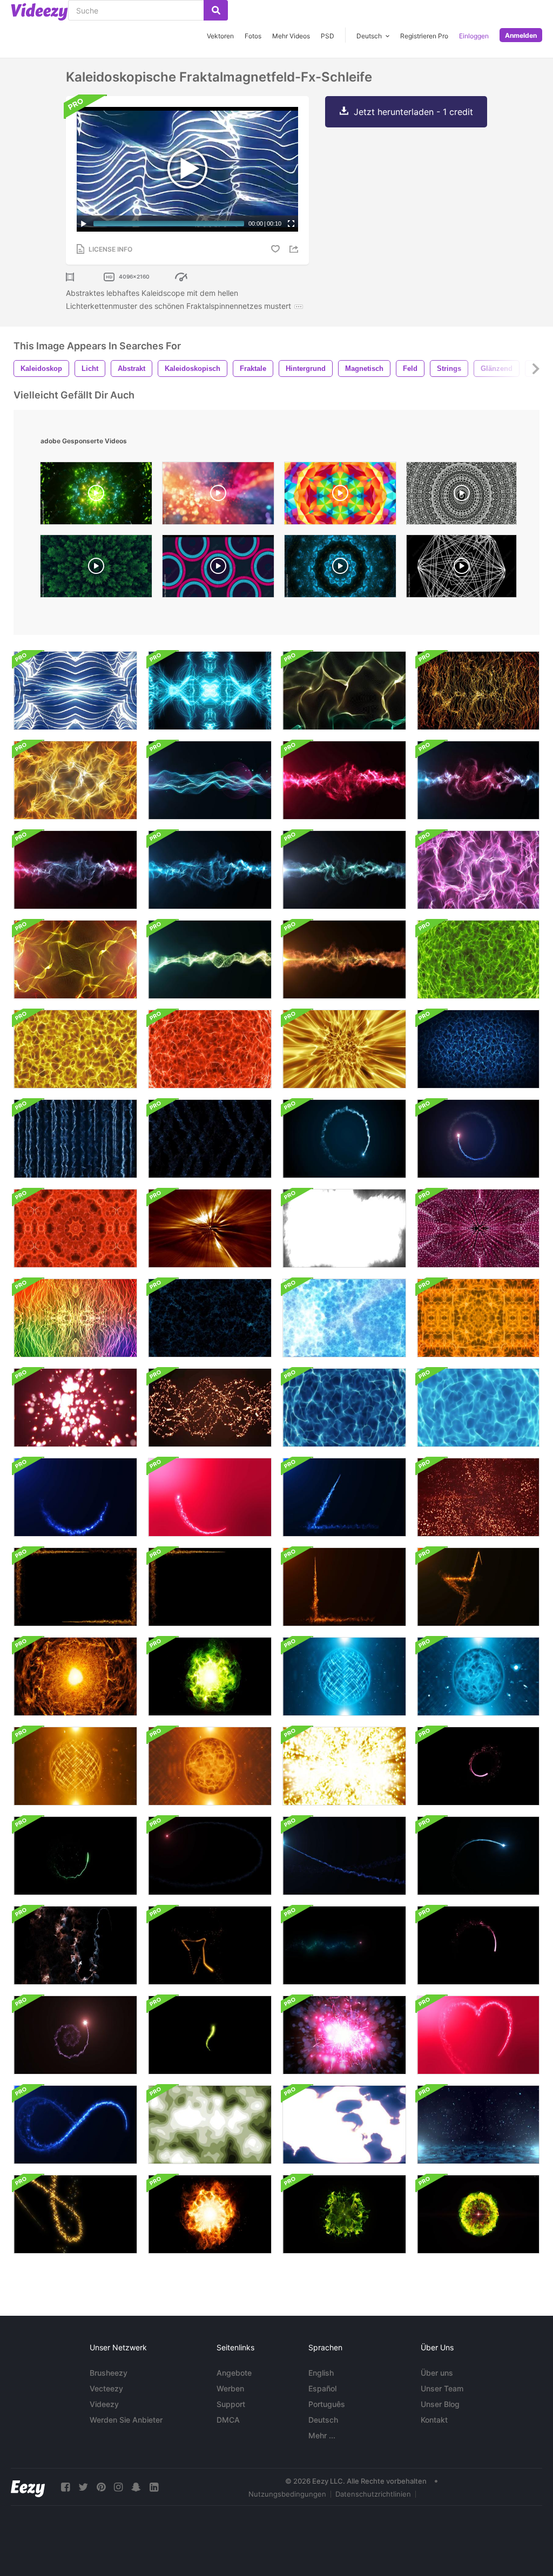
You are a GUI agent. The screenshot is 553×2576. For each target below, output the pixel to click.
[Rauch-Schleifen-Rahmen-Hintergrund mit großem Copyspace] (344, 1228)
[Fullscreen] (291, 224)
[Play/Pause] (84, 224)
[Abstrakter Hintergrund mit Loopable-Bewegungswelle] (344, 870)
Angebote (234, 2373)
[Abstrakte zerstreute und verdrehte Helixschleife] (210, 1408)
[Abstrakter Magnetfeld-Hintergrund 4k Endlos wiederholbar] (75, 780)
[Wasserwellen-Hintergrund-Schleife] (344, 1408)
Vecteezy (106, 2388)
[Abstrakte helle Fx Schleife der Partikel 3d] (75, 1408)
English (321, 2373)
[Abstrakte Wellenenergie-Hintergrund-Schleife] (344, 780)
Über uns (437, 2373)
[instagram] (118, 2487)
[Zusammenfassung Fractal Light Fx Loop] (210, 1228)
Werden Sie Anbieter (126, 2420)
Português (327, 2404)
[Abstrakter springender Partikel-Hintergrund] (478, 2125)
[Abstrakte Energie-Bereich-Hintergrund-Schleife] (344, 1676)
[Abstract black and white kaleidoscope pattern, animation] (461, 569)
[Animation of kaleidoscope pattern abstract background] (340, 569)
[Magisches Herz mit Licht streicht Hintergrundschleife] (478, 2035)
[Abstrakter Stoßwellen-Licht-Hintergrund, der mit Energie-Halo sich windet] (344, 1139)
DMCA (228, 2420)
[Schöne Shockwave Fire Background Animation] (210, 2214)
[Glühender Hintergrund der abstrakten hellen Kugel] (478, 1676)
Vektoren (220, 36)
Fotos (253, 36)
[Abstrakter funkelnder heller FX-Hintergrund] (344, 1766)
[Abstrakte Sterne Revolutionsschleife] (478, 1497)
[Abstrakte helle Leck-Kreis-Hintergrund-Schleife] (75, 1497)
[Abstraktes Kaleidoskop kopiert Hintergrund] (478, 1228)
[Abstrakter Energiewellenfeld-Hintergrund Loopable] (210, 780)
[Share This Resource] (295, 249)
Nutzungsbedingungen (287, 2494)
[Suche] (216, 10)
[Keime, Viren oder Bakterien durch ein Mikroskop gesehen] (344, 2125)
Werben (230, 2388)
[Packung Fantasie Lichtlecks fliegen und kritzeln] (478, 1766)
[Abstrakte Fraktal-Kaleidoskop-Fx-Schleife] (210, 691)
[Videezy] (39, 12)
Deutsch (323, 2420)
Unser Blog (440, 2404)
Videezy (104, 2404)
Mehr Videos (291, 36)
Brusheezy (109, 2373)
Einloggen (474, 36)
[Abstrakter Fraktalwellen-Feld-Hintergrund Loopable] (210, 959)
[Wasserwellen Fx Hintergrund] (344, 1318)
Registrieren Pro (424, 36)
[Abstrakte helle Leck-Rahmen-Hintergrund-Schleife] (75, 1587)
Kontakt (434, 2420)
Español (322, 2388)
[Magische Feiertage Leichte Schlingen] (75, 2214)
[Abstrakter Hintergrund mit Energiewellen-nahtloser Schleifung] (478, 959)
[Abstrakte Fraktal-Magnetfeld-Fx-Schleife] (75, 691)
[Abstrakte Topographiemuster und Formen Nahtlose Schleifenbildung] (210, 2125)
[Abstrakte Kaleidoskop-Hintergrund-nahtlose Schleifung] (75, 1228)
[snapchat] (136, 2487)
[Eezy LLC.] (28, 2487)
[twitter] (83, 2487)
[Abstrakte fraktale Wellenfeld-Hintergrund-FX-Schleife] (478, 1049)
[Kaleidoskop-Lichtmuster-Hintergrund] (75, 1318)
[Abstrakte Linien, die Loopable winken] (478, 691)
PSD (328, 36)
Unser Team (442, 2388)
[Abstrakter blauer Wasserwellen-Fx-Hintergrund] (210, 1318)
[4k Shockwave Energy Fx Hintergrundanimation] (478, 2214)
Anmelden (521, 35)
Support (231, 2404)
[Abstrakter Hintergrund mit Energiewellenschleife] (344, 1049)
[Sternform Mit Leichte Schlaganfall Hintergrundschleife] (478, 1587)
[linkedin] (154, 2487)
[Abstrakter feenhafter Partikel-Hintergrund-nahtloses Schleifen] (344, 2035)
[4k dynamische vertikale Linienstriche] (75, 1139)
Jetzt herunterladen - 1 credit (413, 112)
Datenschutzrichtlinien (373, 2494)
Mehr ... (322, 2435)
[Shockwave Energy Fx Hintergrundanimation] (210, 1676)
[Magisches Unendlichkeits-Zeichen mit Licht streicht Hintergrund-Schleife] (75, 2125)
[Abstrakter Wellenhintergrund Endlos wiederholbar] (344, 691)
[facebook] (65, 2487)
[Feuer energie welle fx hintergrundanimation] (75, 1676)
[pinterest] (101, 2487)
